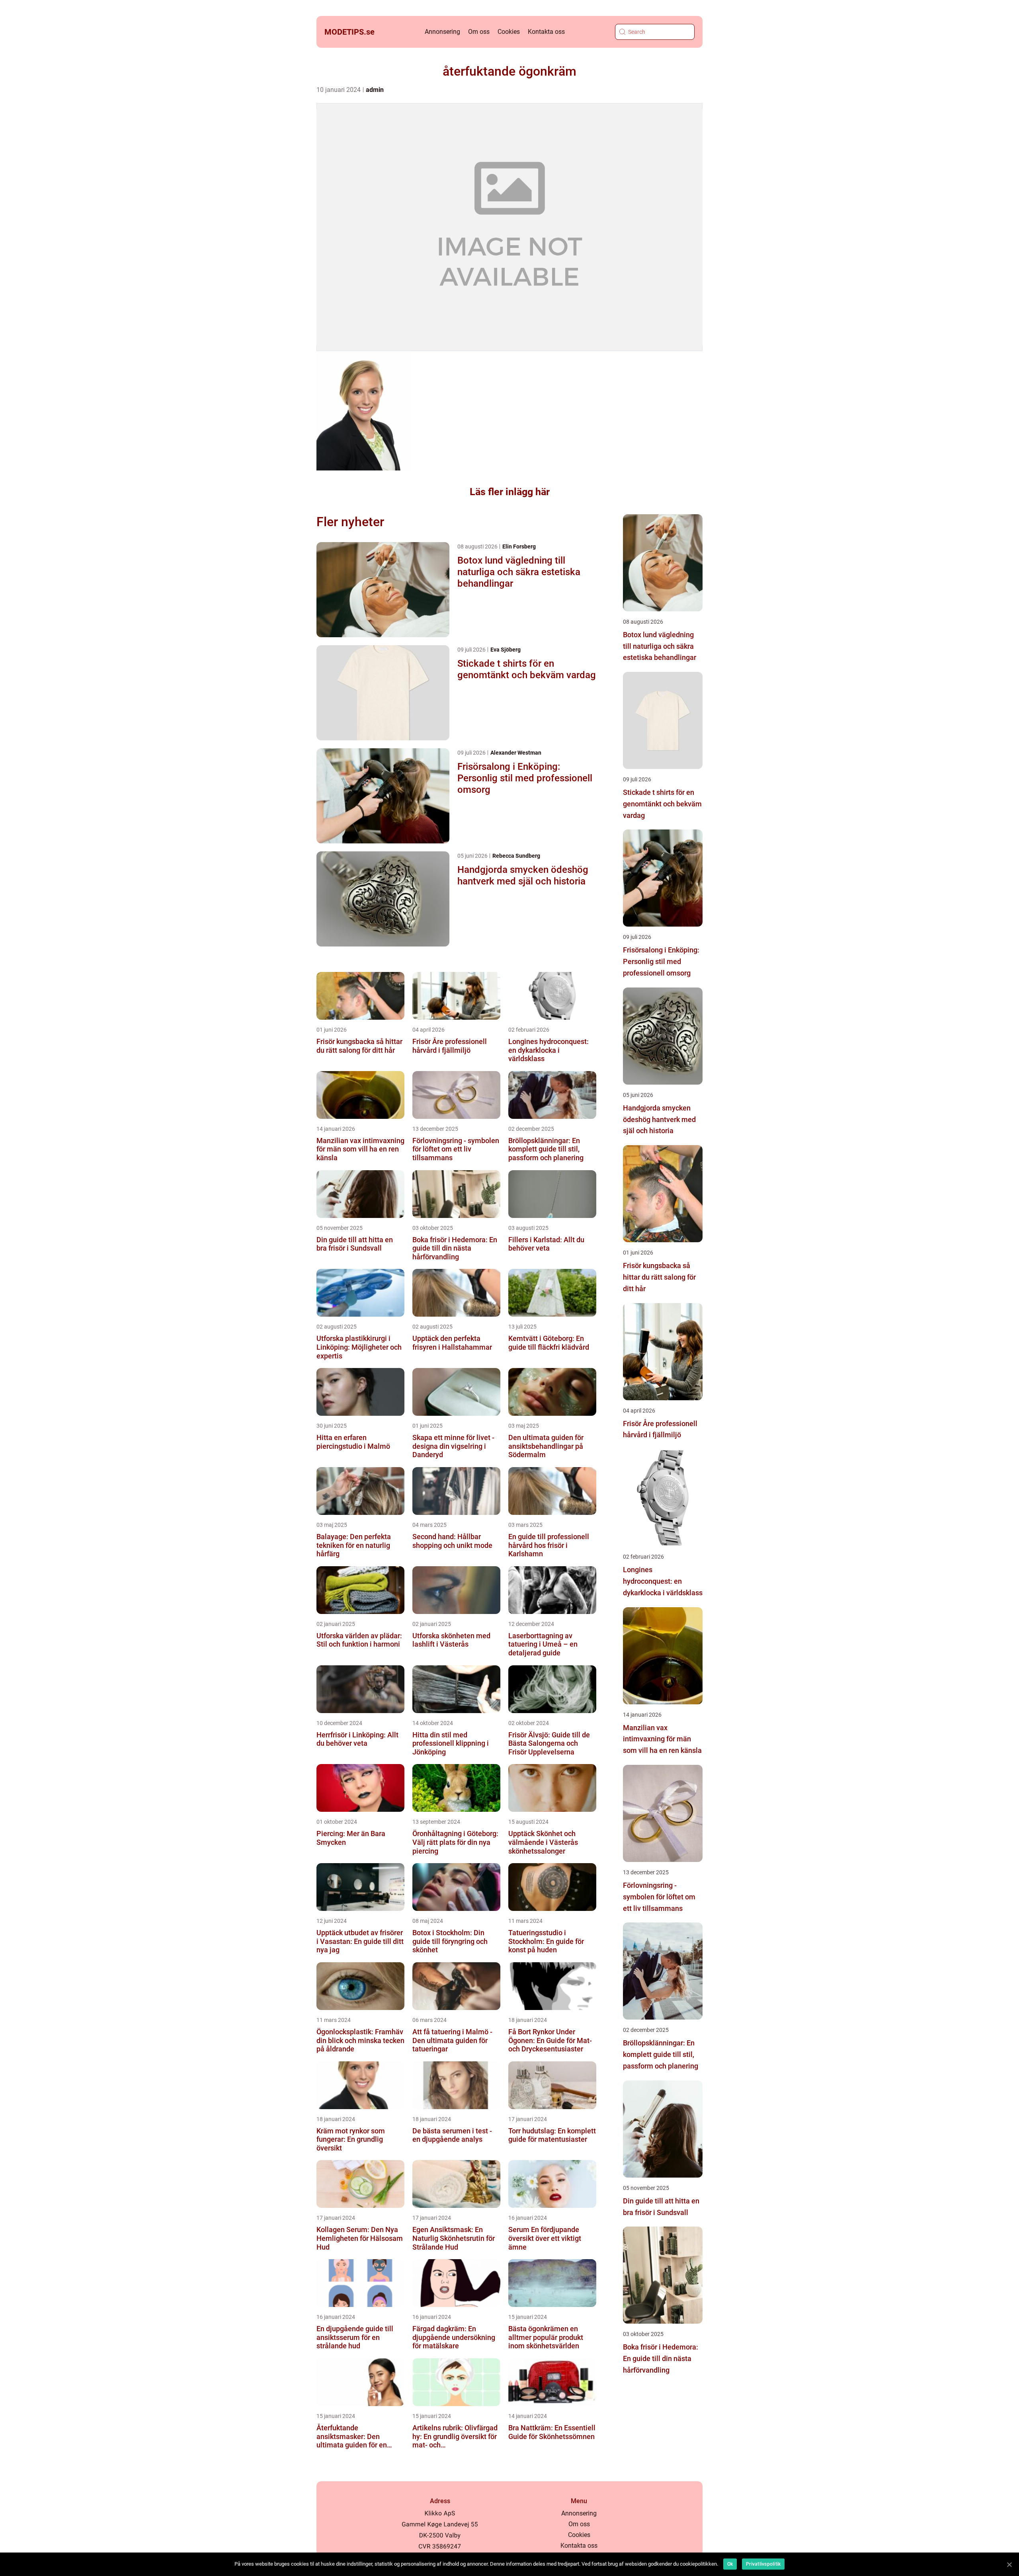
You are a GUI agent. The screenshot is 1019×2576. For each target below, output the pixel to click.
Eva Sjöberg (506, 650)
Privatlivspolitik (763, 2564)
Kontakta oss (546, 32)
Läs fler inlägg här (510, 492)
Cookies (509, 32)
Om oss (479, 32)
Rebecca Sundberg (516, 856)
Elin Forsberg (519, 546)
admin (375, 90)
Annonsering (442, 32)
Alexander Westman (516, 753)
